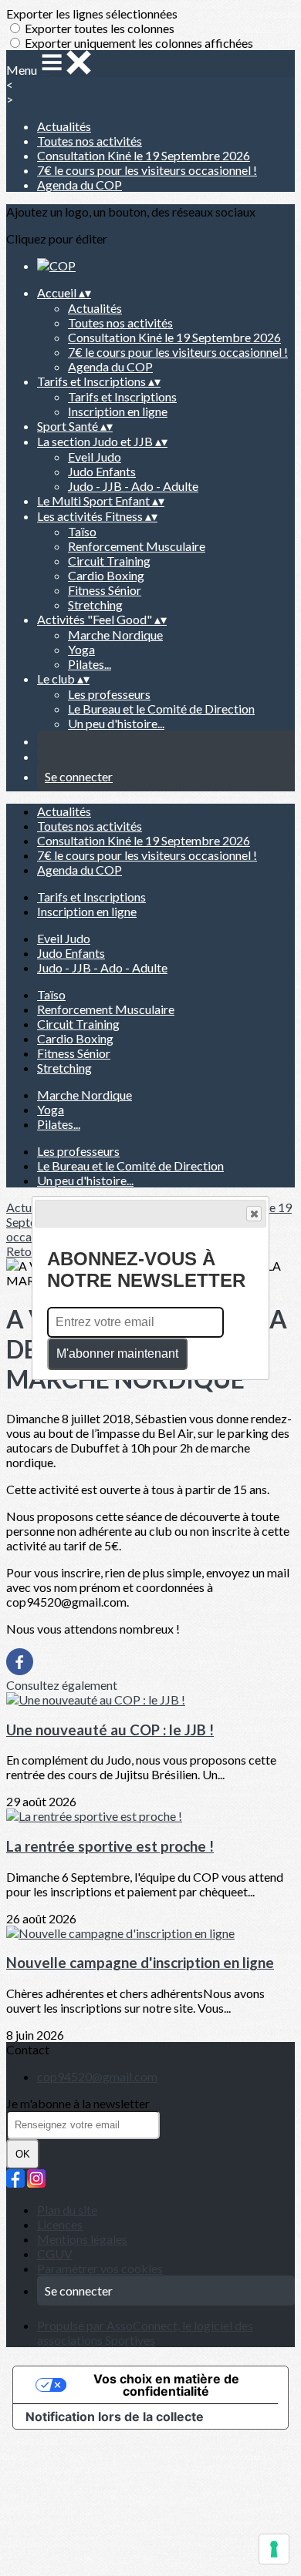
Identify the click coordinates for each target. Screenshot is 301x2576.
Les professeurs (109, 694)
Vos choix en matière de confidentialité (166, 2385)
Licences (60, 2224)
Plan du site (67, 2210)
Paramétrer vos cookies (100, 2268)
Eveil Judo (95, 457)
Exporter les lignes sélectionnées (92, 13)
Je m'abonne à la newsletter (78, 2103)
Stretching (95, 605)
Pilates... (90, 664)
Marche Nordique (115, 635)
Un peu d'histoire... (116, 723)
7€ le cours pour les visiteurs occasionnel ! (147, 170)
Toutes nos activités (90, 141)
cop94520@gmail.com (97, 2076)
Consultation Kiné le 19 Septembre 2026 (144, 155)
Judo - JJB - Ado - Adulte (133, 486)
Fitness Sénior (105, 590)
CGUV (55, 2254)
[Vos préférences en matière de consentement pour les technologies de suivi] (274, 2549)
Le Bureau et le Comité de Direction (161, 709)
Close (254, 1214)
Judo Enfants (102, 471)
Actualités (64, 126)
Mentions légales (82, 2239)
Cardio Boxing (106, 575)
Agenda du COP (79, 185)
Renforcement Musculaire (137, 546)
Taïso (82, 531)
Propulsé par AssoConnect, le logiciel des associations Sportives (145, 2333)
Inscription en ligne (118, 411)
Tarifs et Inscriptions (122, 396)
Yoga (81, 649)
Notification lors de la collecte (115, 2416)
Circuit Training (109, 561)
